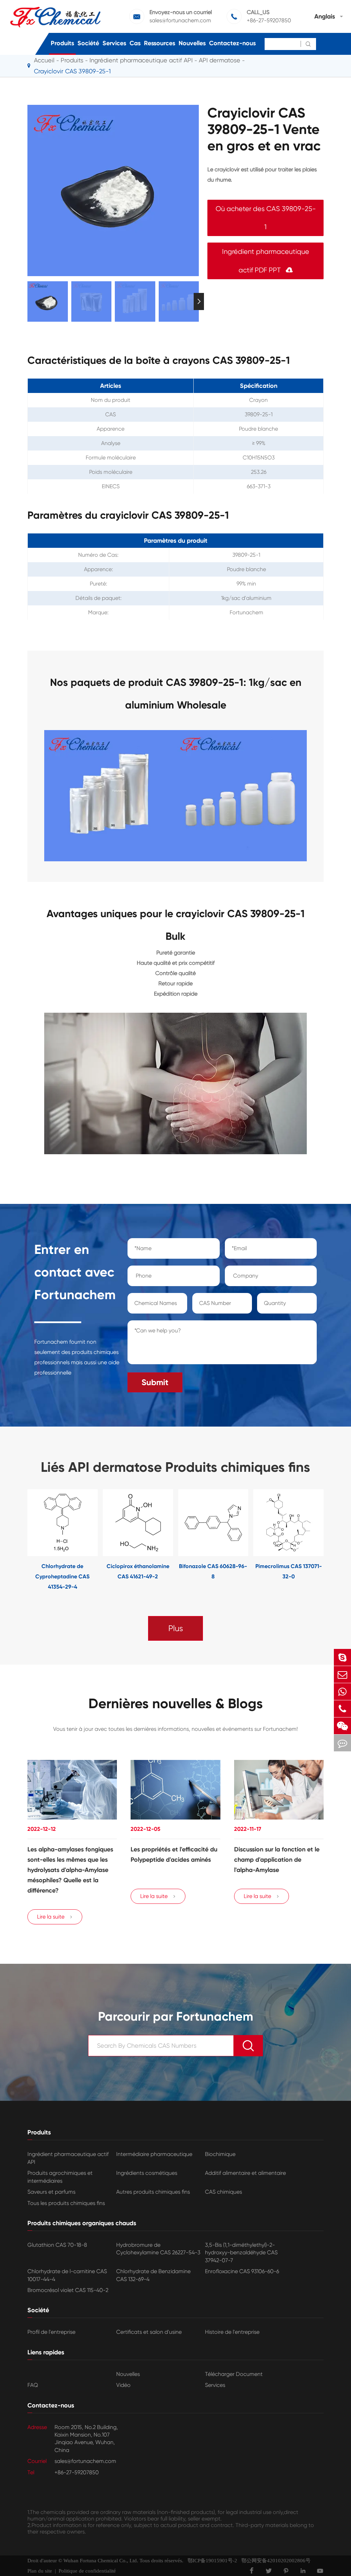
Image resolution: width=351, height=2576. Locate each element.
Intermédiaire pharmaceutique (154, 2154)
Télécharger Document (234, 2374)
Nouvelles (192, 43)
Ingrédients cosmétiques (147, 2173)
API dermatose (220, 60)
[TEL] (342, 1709)
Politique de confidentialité (87, 2571)
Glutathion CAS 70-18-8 (57, 2245)
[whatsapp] (342, 1692)
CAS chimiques (223, 2192)
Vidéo (123, 2385)
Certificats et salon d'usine (149, 2332)
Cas (135, 43)
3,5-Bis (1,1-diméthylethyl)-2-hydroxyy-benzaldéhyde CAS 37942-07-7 (241, 2253)
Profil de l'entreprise (51, 2332)
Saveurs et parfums (51, 2192)
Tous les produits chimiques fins (66, 2203)
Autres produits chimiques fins (153, 2192)
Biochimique (220, 2154)
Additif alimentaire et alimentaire (245, 2173)
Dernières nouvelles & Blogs (176, 1704)
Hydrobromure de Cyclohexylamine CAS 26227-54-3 (158, 2249)
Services (114, 43)
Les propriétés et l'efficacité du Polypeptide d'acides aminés (174, 1854)
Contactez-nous (232, 43)
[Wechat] (342, 1726)
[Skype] (342, 1657)
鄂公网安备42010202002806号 (274, 2561)
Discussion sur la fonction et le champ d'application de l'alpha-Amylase (277, 1860)
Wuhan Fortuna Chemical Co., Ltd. (101, 2561)
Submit (155, 1382)
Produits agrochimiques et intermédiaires (60, 2177)
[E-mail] (342, 1674)
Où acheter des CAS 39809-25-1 (266, 218)
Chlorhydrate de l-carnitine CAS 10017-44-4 (67, 2275)
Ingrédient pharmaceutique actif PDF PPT (266, 261)
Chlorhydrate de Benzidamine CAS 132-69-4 (153, 2275)
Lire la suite (55, 1917)
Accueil (44, 60)
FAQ (33, 2385)
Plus (176, 1628)
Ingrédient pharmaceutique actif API (141, 60)
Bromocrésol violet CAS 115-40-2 (68, 2290)
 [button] (27, 301)
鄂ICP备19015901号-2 (210, 2561)
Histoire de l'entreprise (232, 2332)
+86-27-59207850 (269, 20)
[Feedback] (342, 1743)
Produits (62, 43)
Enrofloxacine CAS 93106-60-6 (242, 2271)
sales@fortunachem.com (180, 20)
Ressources (160, 43)
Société (88, 43)
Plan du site (40, 2571)
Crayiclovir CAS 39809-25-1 (72, 71)
